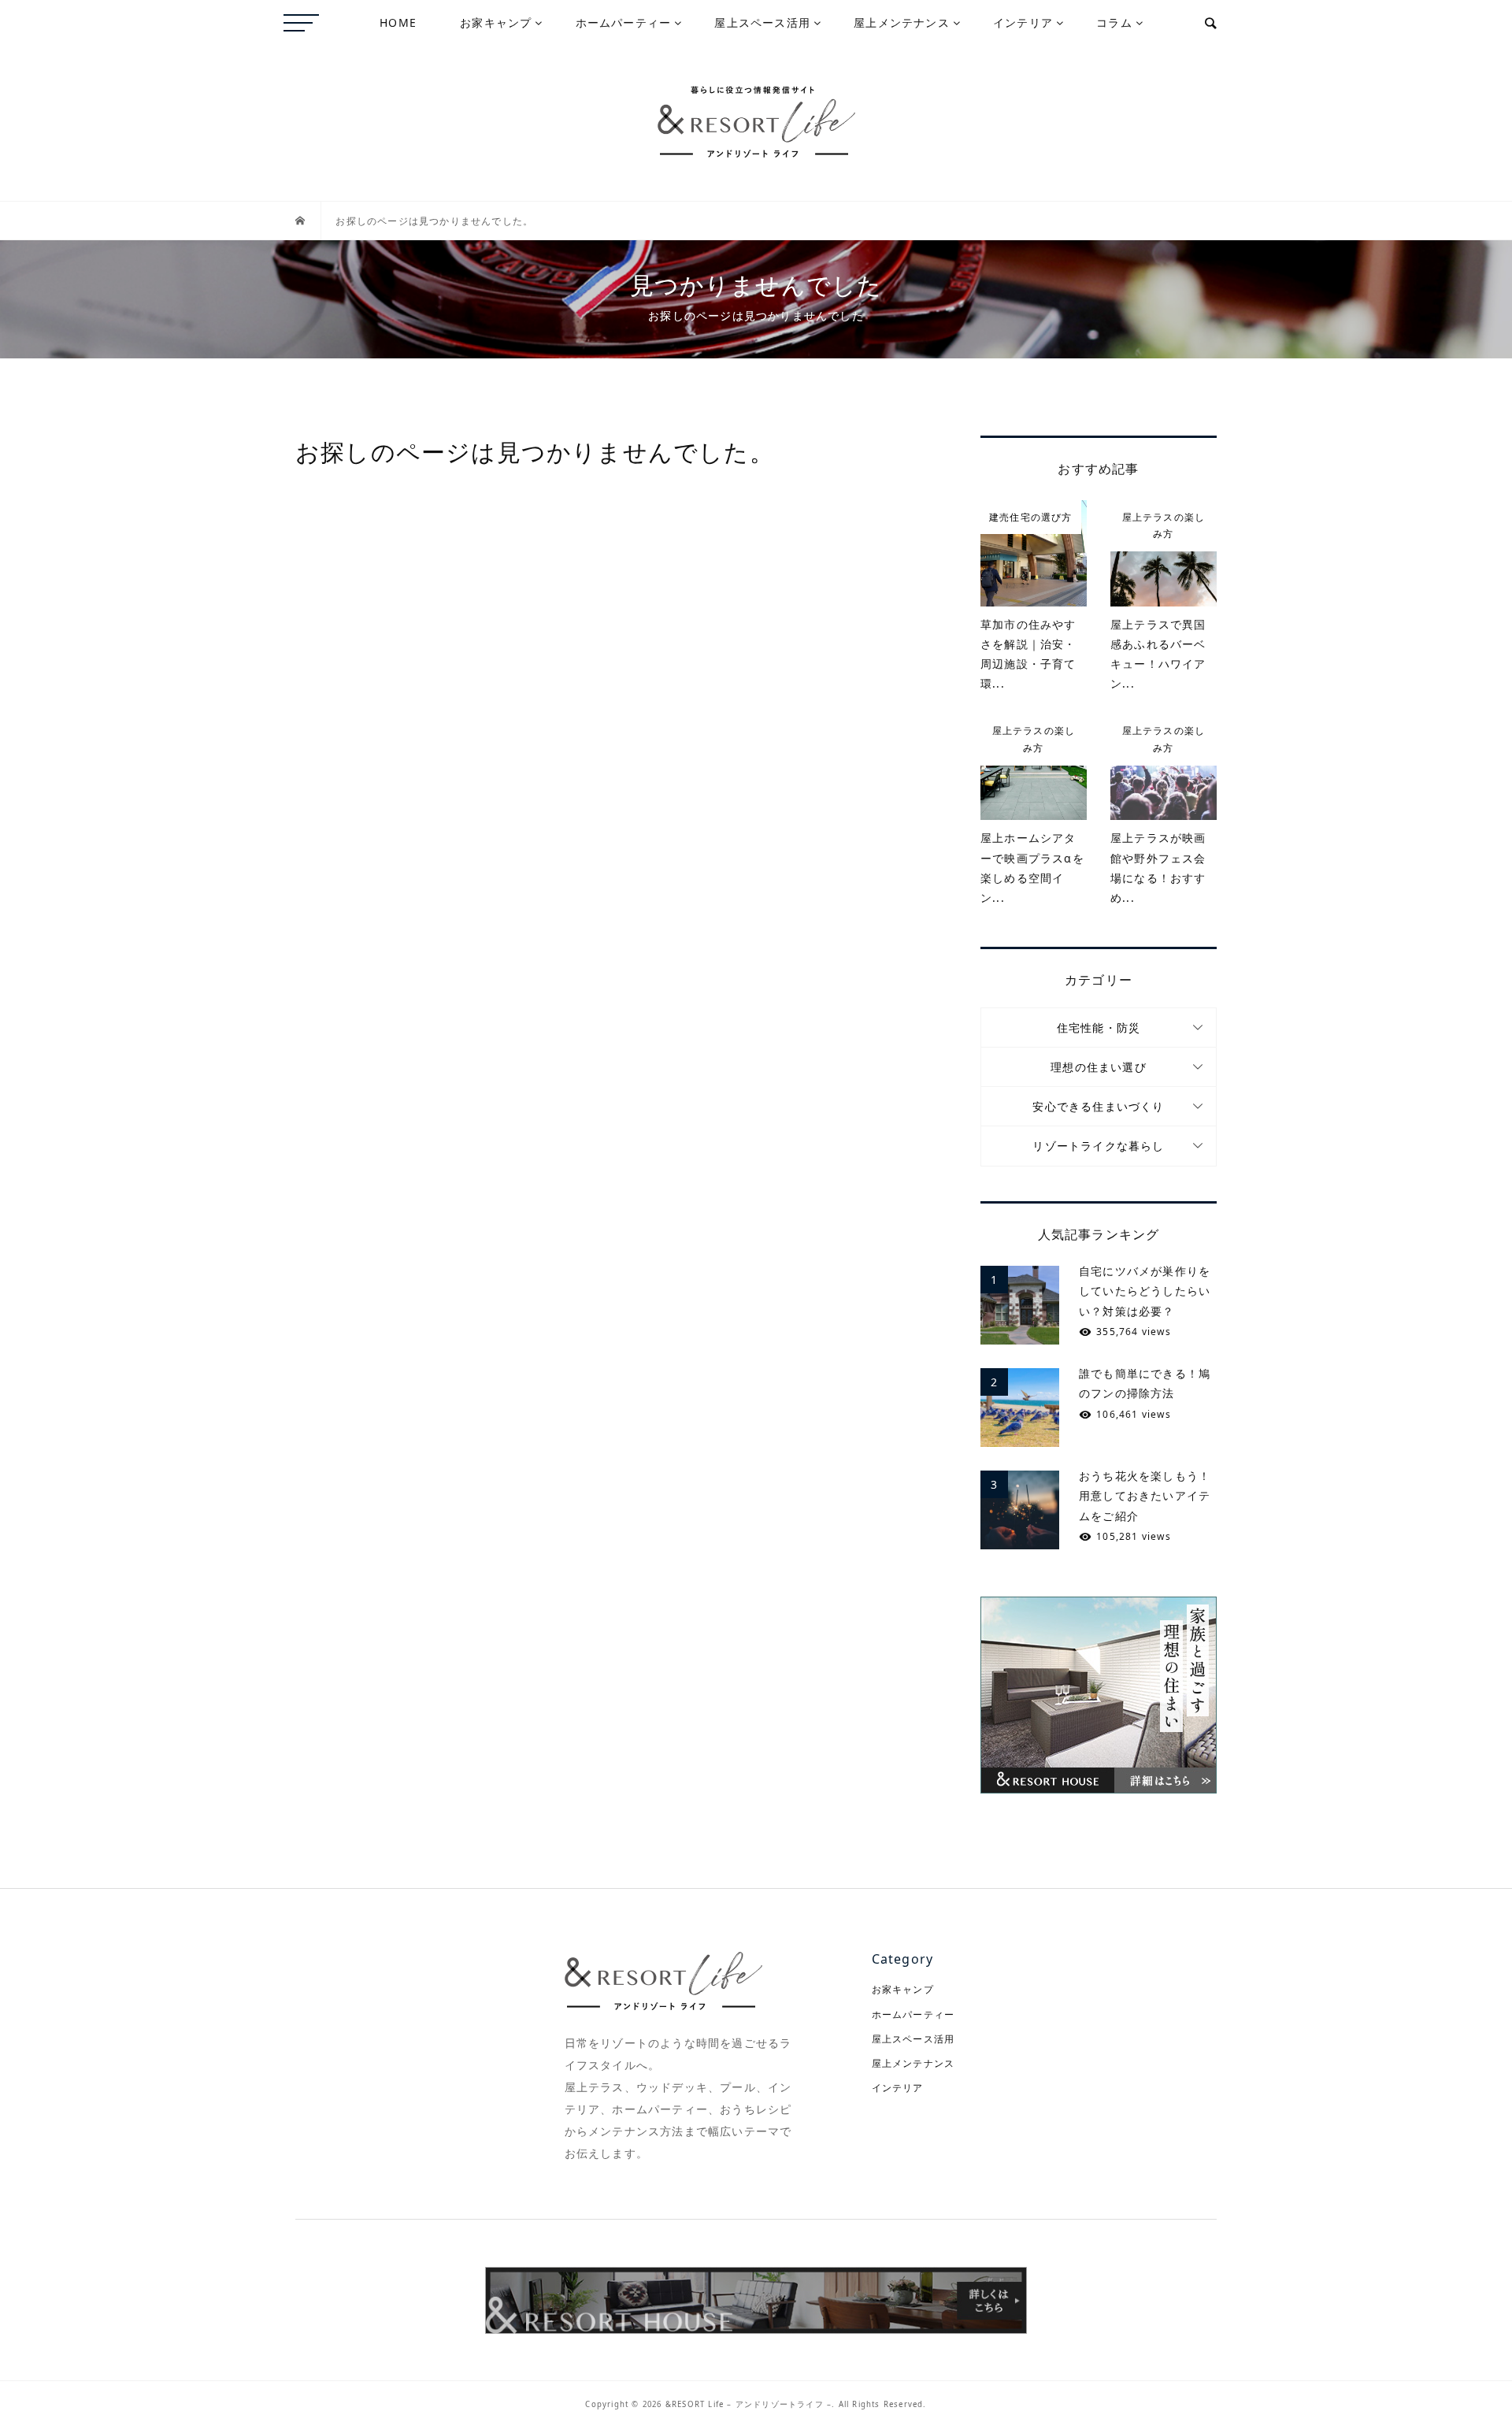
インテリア (1023, 22)
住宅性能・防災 (1099, 1028)
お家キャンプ (496, 22)
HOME (398, 22)
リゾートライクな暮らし (1098, 1146)
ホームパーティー (624, 22)
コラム (1114, 22)
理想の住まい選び (1099, 1067)
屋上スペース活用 (762, 22)
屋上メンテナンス (902, 22)
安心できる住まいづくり (1098, 1106)
